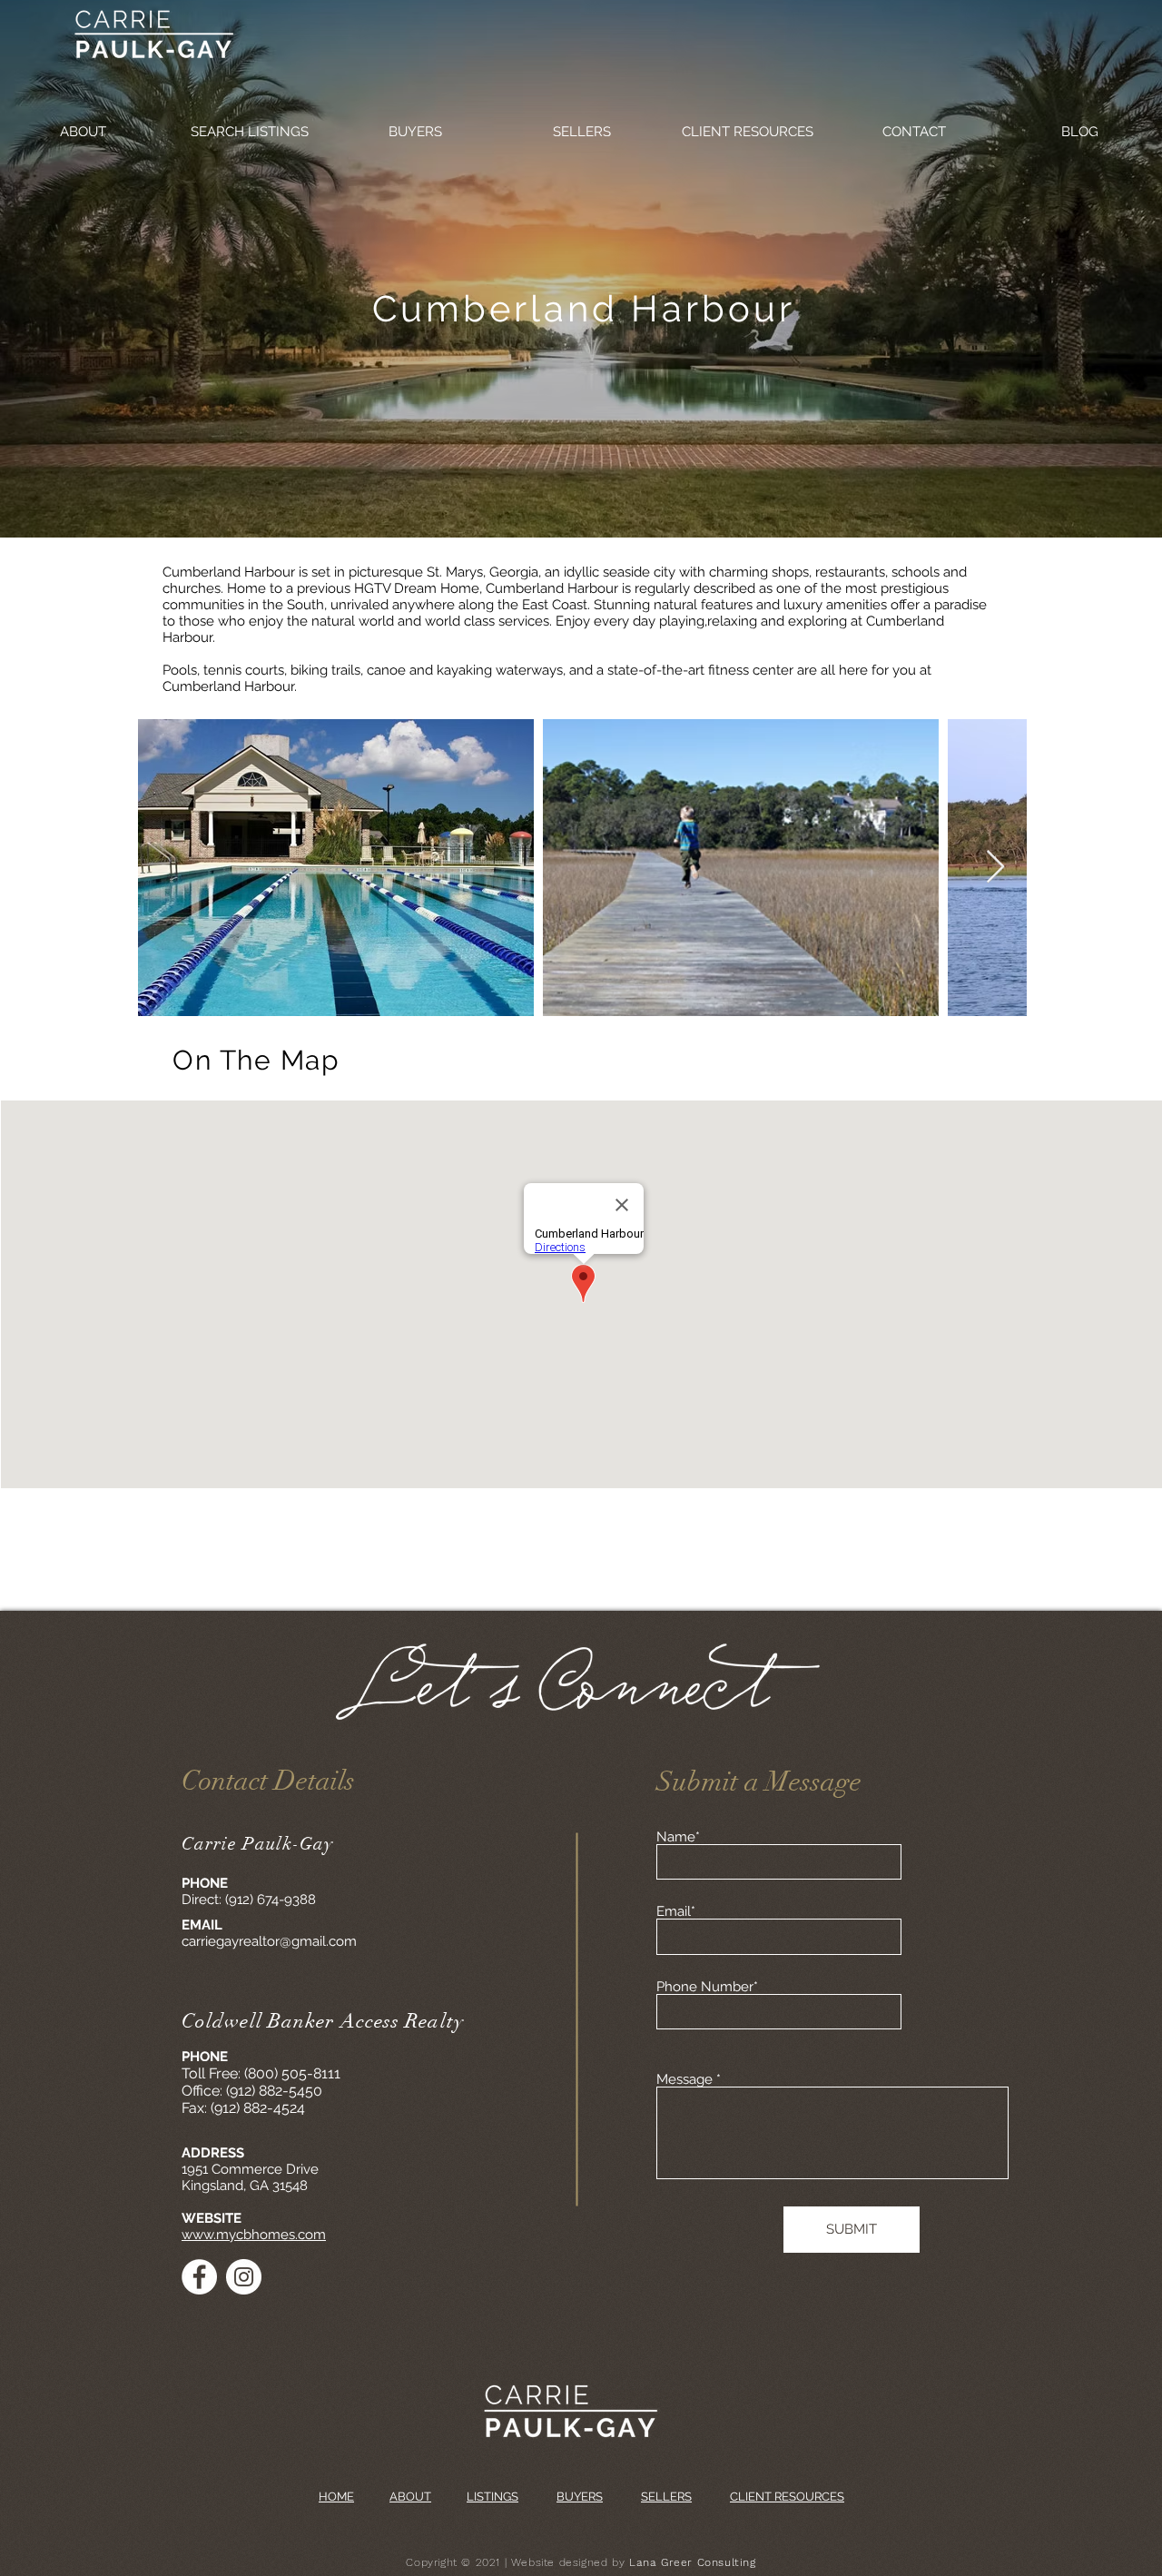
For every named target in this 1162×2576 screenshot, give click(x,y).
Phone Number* (707, 1987)
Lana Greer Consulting (693, 2562)
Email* (676, 1912)
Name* (678, 1837)
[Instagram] (244, 2277)
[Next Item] (995, 868)
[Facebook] (199, 2277)
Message (684, 2080)
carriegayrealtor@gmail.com (269, 1941)
